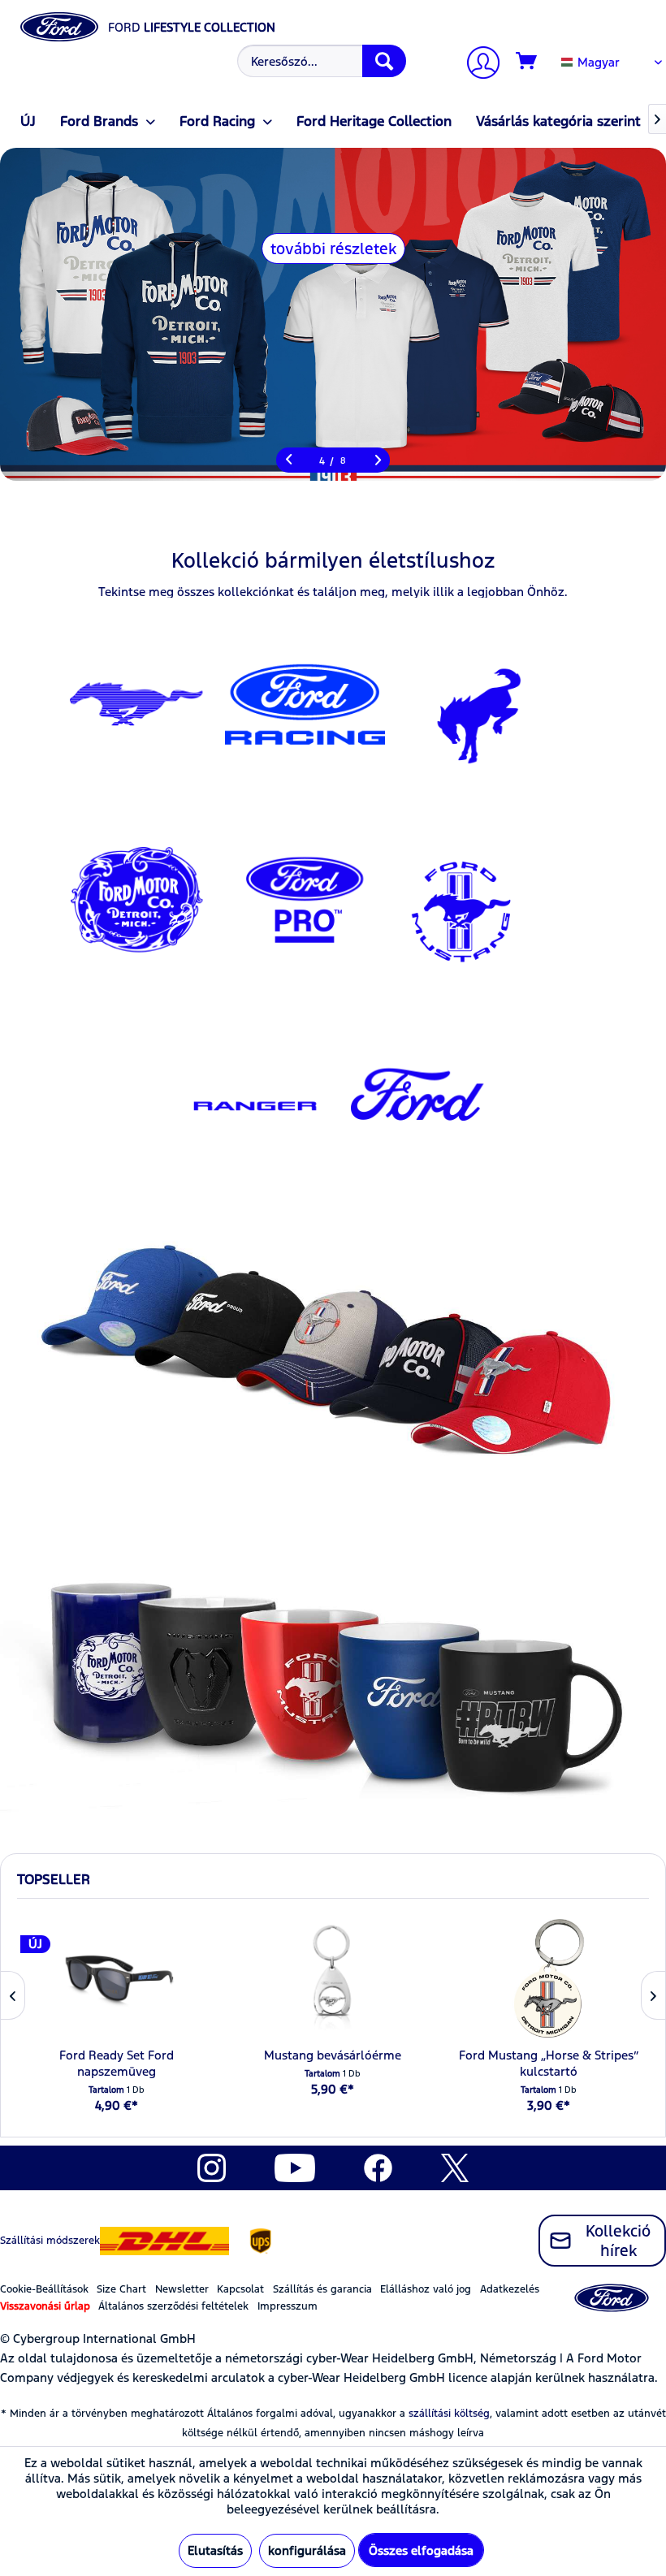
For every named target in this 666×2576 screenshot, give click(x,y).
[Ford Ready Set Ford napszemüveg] (117, 1978)
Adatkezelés (510, 2289)
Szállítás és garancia (322, 2289)
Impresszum (288, 2306)
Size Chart (121, 2289)
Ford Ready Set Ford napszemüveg (117, 2063)
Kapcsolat (240, 2289)
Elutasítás (215, 2550)
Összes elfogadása (421, 2550)
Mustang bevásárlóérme (333, 2055)
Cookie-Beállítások (44, 2289)
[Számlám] (477, 65)
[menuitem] (320, 61)
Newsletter (182, 2289)
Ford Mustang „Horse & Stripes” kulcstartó (549, 2063)
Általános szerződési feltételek (173, 2306)
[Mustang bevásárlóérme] (333, 1978)
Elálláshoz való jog (426, 2289)
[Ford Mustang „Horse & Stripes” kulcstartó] (549, 1978)
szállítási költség (449, 2414)
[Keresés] (384, 61)
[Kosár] (527, 62)
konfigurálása (307, 2550)
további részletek (333, 249)
